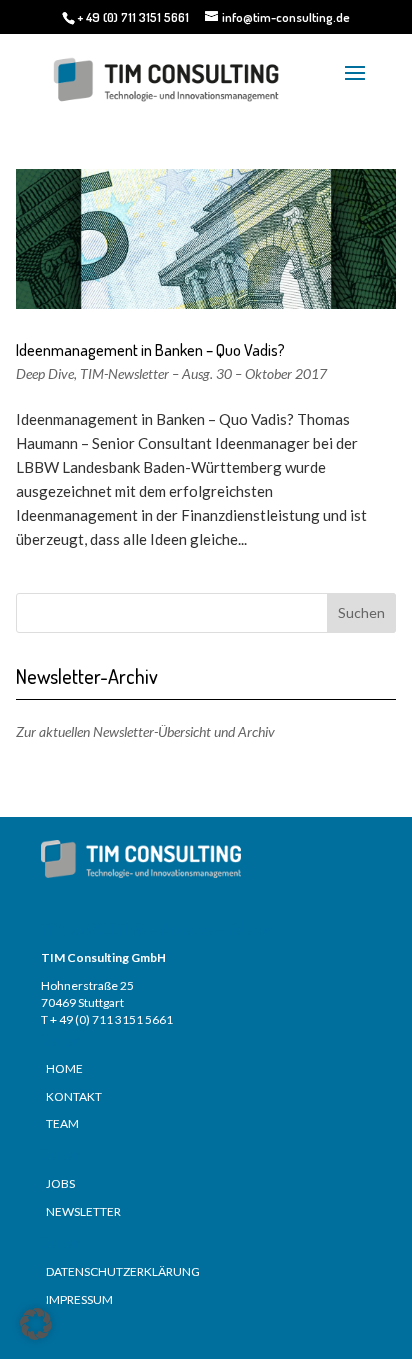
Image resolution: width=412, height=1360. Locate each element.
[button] (36, 1324)
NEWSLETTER (83, 1211)
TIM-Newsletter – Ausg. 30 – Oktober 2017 (203, 373)
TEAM (62, 1123)
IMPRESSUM (79, 1299)
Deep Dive (45, 373)
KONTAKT (74, 1096)
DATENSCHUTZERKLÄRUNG (123, 1271)
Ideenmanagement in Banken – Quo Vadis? (150, 350)
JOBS (60, 1183)
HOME (64, 1068)
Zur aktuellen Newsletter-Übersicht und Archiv (145, 731)
